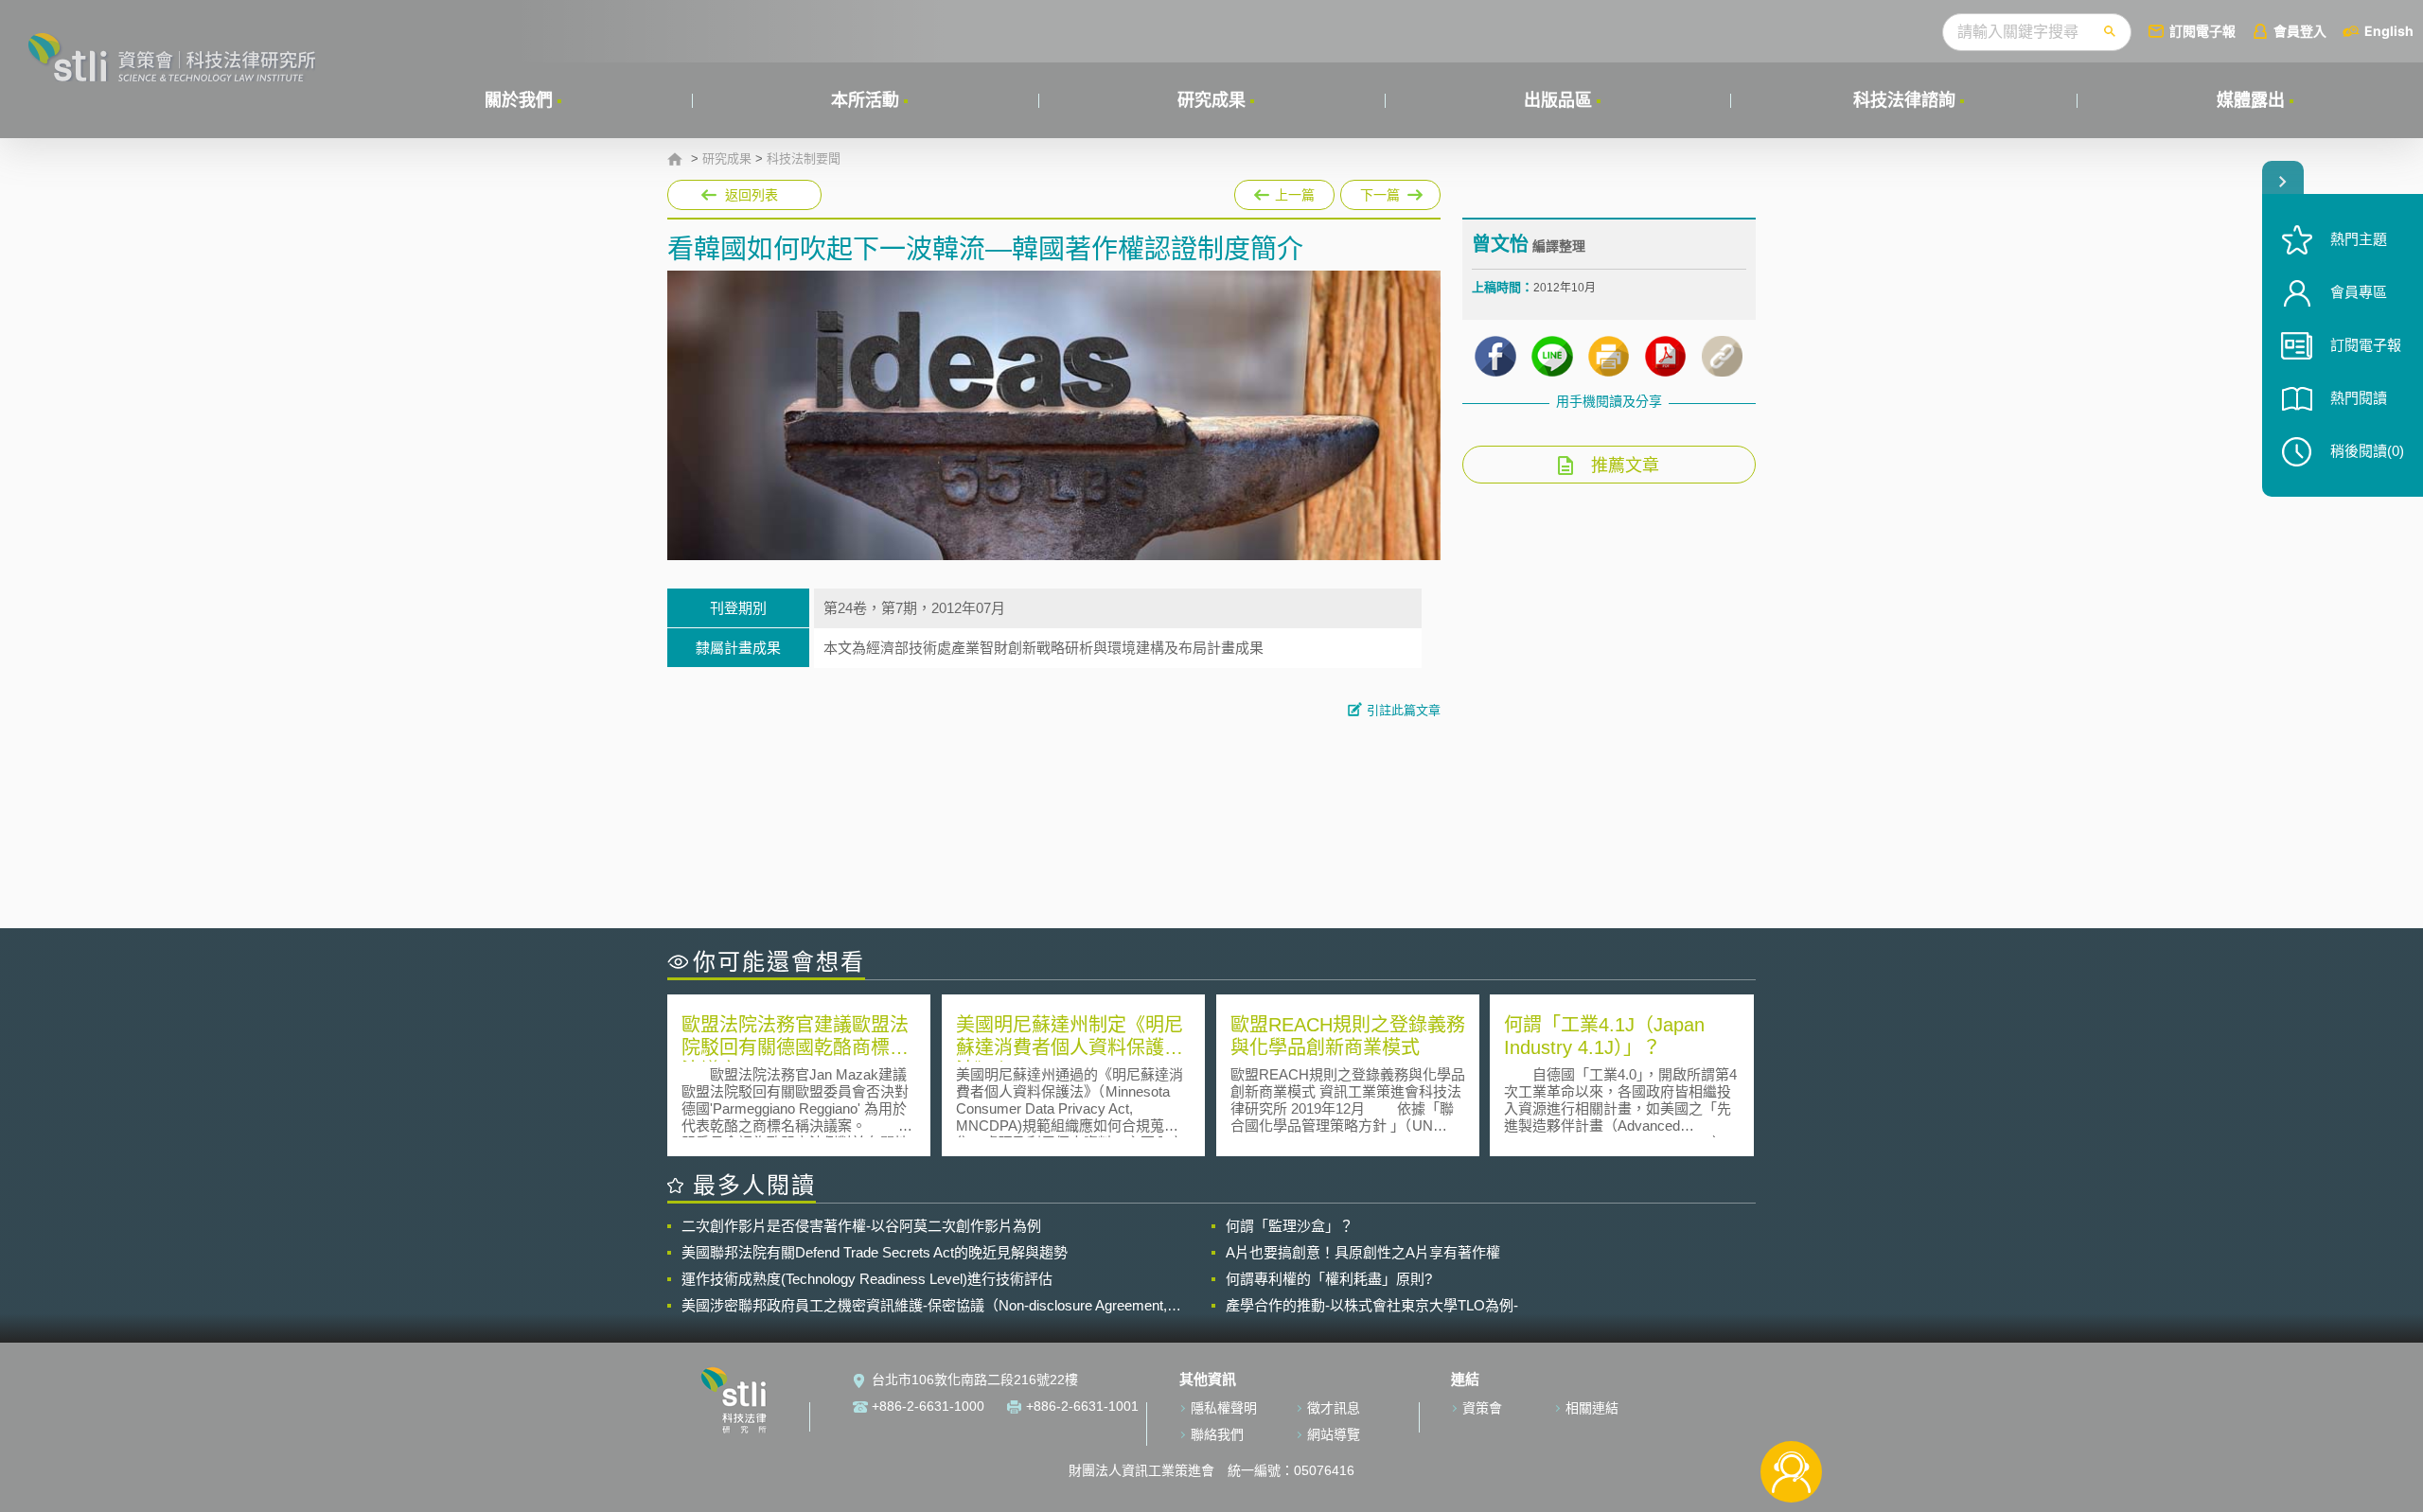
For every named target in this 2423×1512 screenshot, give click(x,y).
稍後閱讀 (2367, 451)
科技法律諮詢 (1904, 100)
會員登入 (2300, 31)
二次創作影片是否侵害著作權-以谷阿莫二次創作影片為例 (861, 1226)
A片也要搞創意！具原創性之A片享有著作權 (1363, 1252)
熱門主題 (2359, 239)
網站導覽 (1334, 1434)
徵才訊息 (1334, 1408)
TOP (1791, 1409)
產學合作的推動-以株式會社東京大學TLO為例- (1372, 1305)
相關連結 (1592, 1408)
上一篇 (1283, 191)
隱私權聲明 (1224, 1408)
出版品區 (1558, 100)
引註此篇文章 (1404, 710)
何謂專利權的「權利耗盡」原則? (1329, 1279)
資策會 (1482, 1408)
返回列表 (752, 195)
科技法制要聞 (804, 159)
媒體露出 (2251, 100)
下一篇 (1390, 191)
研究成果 (1211, 100)
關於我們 (519, 100)
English (2389, 31)
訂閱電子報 (2202, 31)
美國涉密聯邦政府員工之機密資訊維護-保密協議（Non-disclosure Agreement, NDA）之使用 (924, 1306)
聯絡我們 (1217, 1434)
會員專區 (2359, 292)
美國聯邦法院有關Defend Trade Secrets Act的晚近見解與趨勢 (875, 1252)
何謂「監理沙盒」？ (1290, 1226)
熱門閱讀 (2359, 398)
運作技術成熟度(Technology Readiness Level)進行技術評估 (867, 1279)
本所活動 (865, 100)
